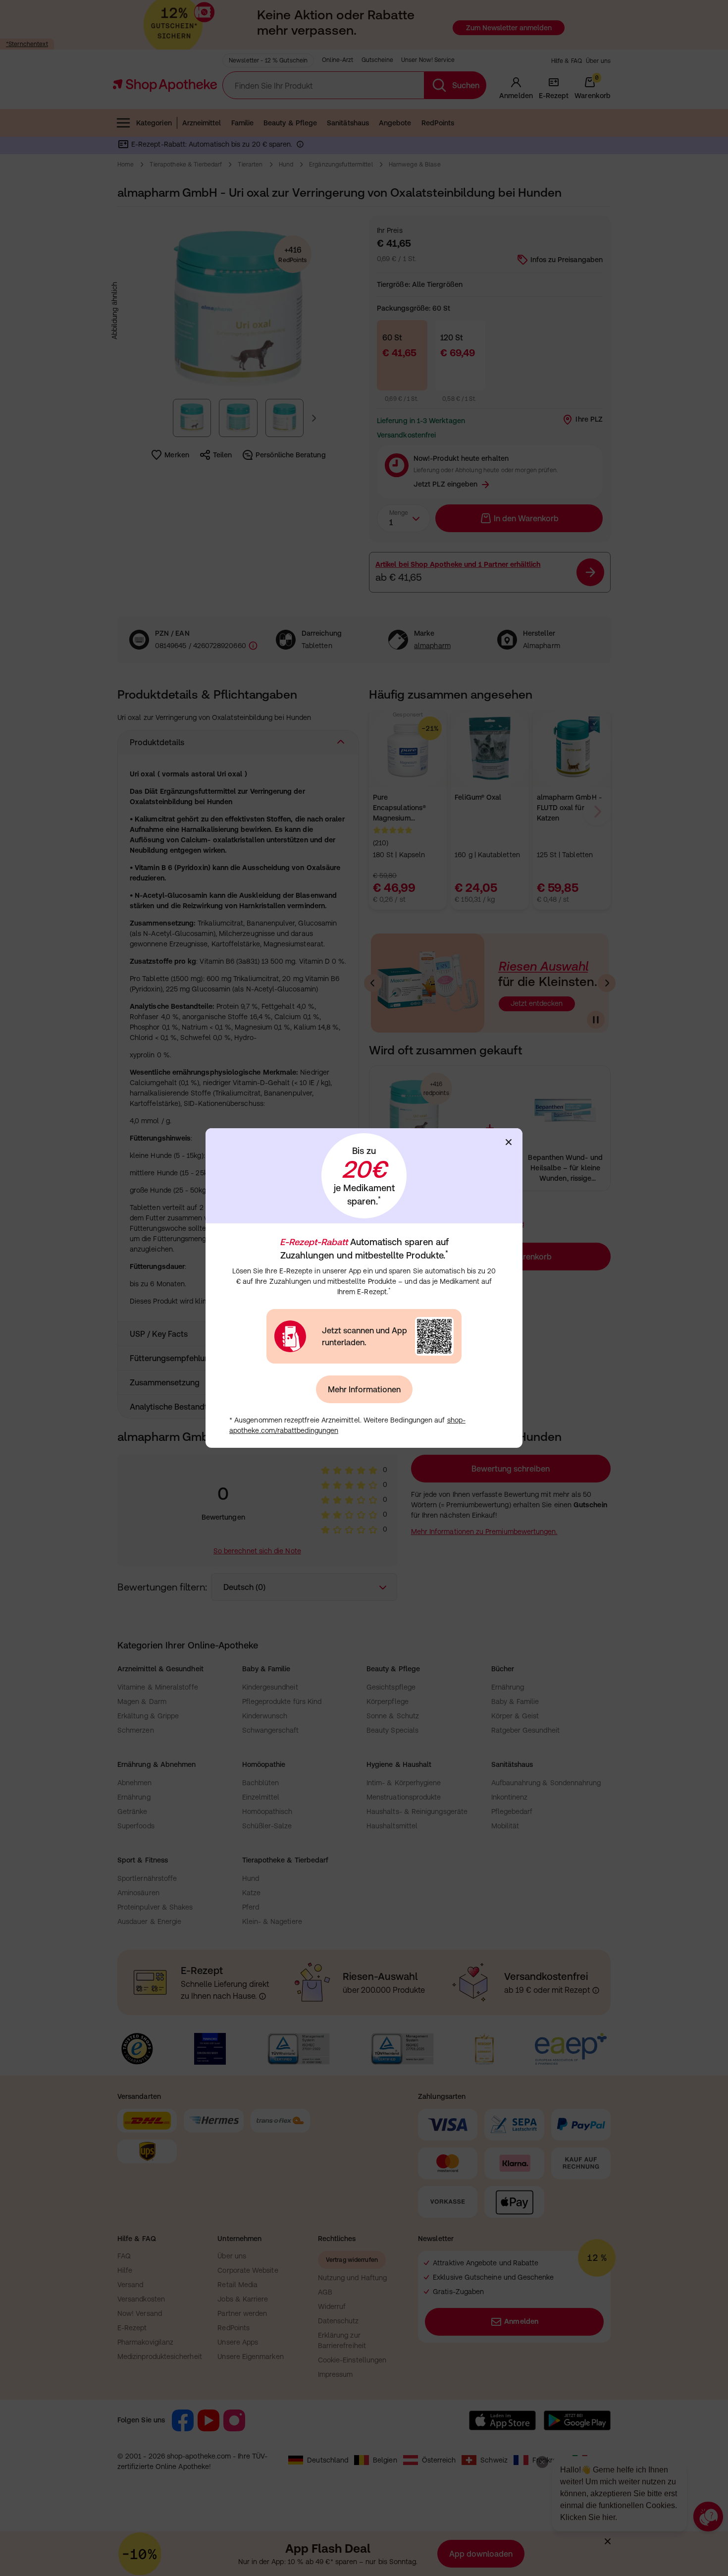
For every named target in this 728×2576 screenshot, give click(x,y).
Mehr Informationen (364, 1389)
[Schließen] (509, 1142)
